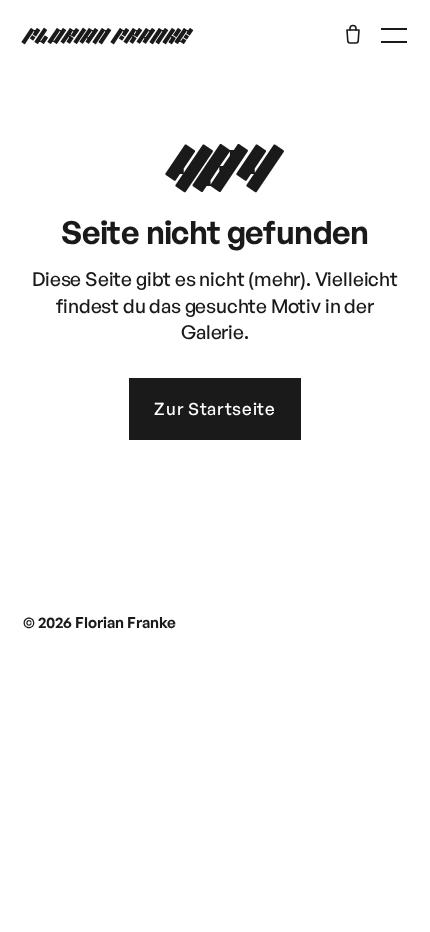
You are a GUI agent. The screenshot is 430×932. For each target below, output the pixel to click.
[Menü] (394, 35)
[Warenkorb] (353, 34)
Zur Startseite (215, 408)
